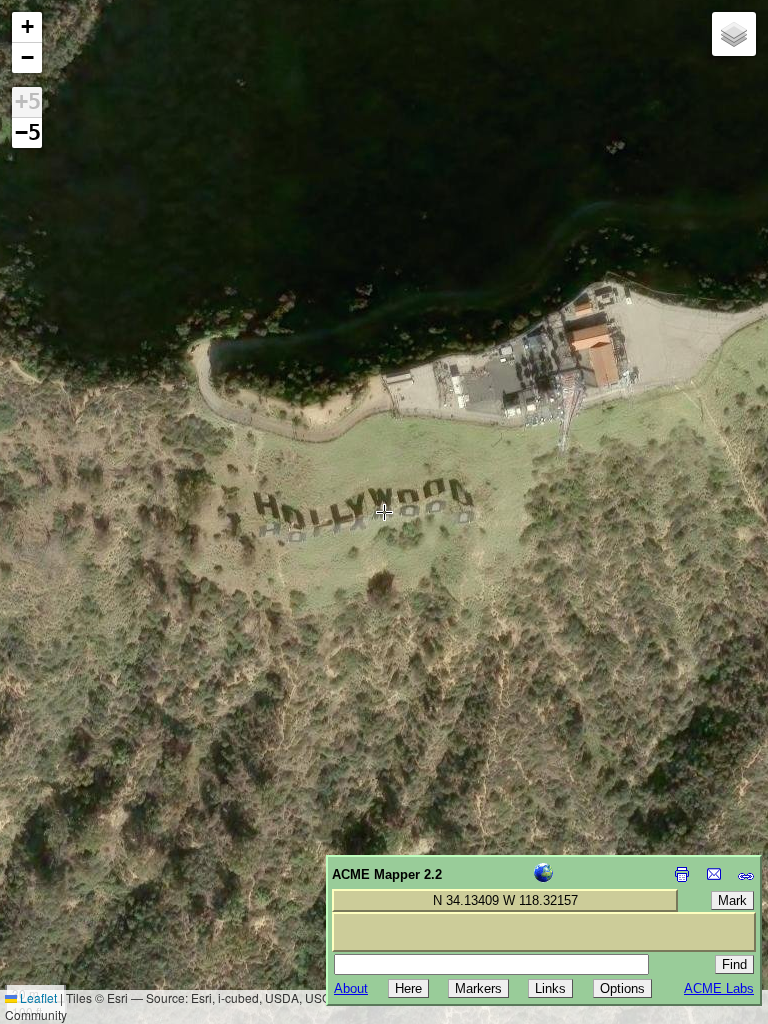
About (351, 988)
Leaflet (37, 997)
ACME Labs (719, 988)
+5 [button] (28, 101)
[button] (27, 27)
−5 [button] (28, 132)
